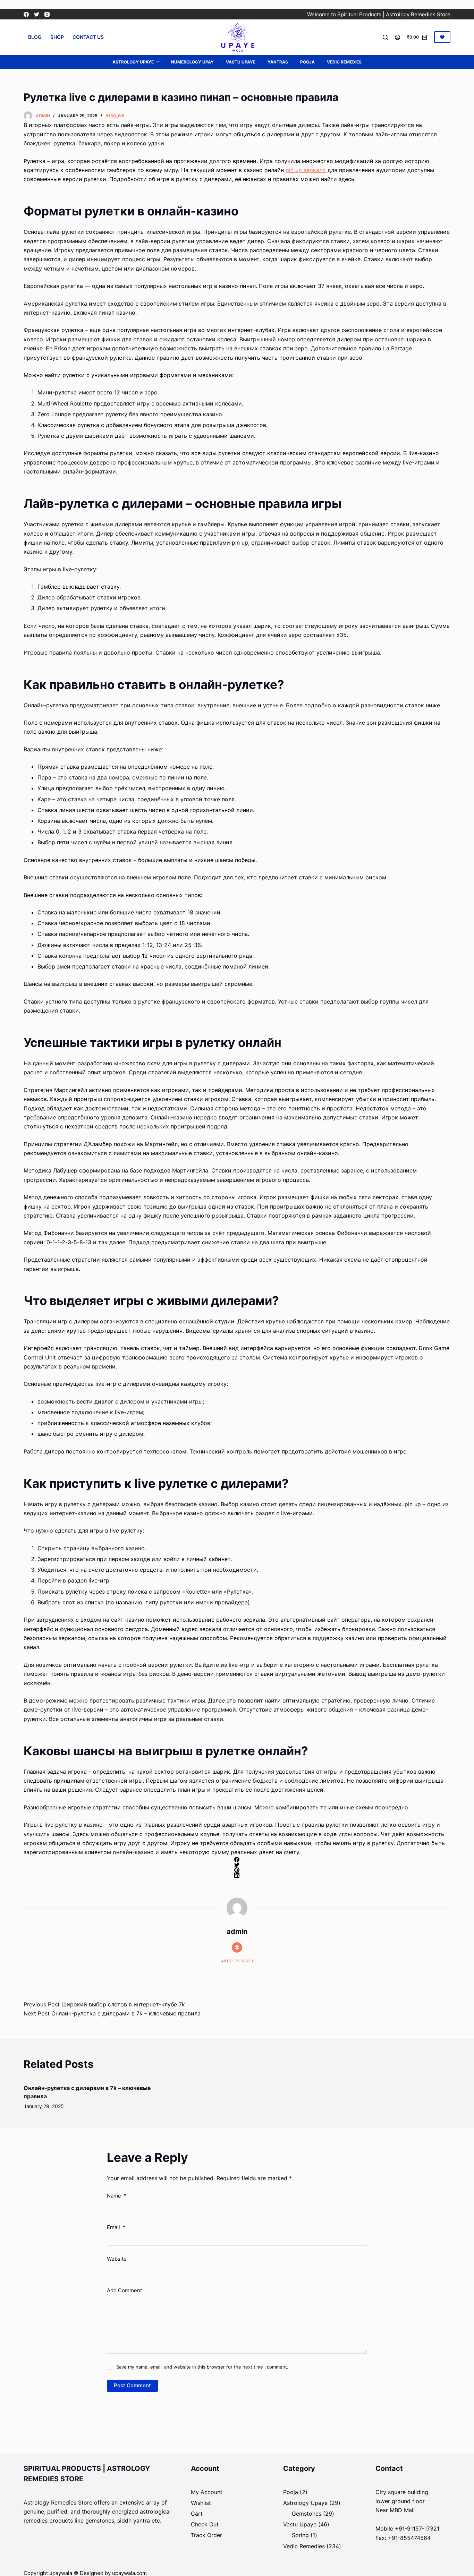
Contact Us (88, 37)
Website (117, 2259)
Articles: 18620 (237, 1961)
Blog (35, 37)
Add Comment (124, 2290)
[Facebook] (26, 14)
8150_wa (115, 116)
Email (116, 2227)
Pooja (307, 62)
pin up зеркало (306, 170)
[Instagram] (47, 14)
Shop (57, 37)
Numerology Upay (192, 62)
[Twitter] (37, 14)
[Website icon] (237, 1947)
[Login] (397, 37)
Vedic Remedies (344, 62)
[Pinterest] (237, 1870)
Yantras (278, 62)
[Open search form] (385, 37)
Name (117, 2196)
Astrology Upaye (133, 62)
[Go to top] (3, 5)
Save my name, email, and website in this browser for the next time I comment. (202, 2367)
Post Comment (132, 2385)
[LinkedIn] (237, 1875)
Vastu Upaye (241, 62)
